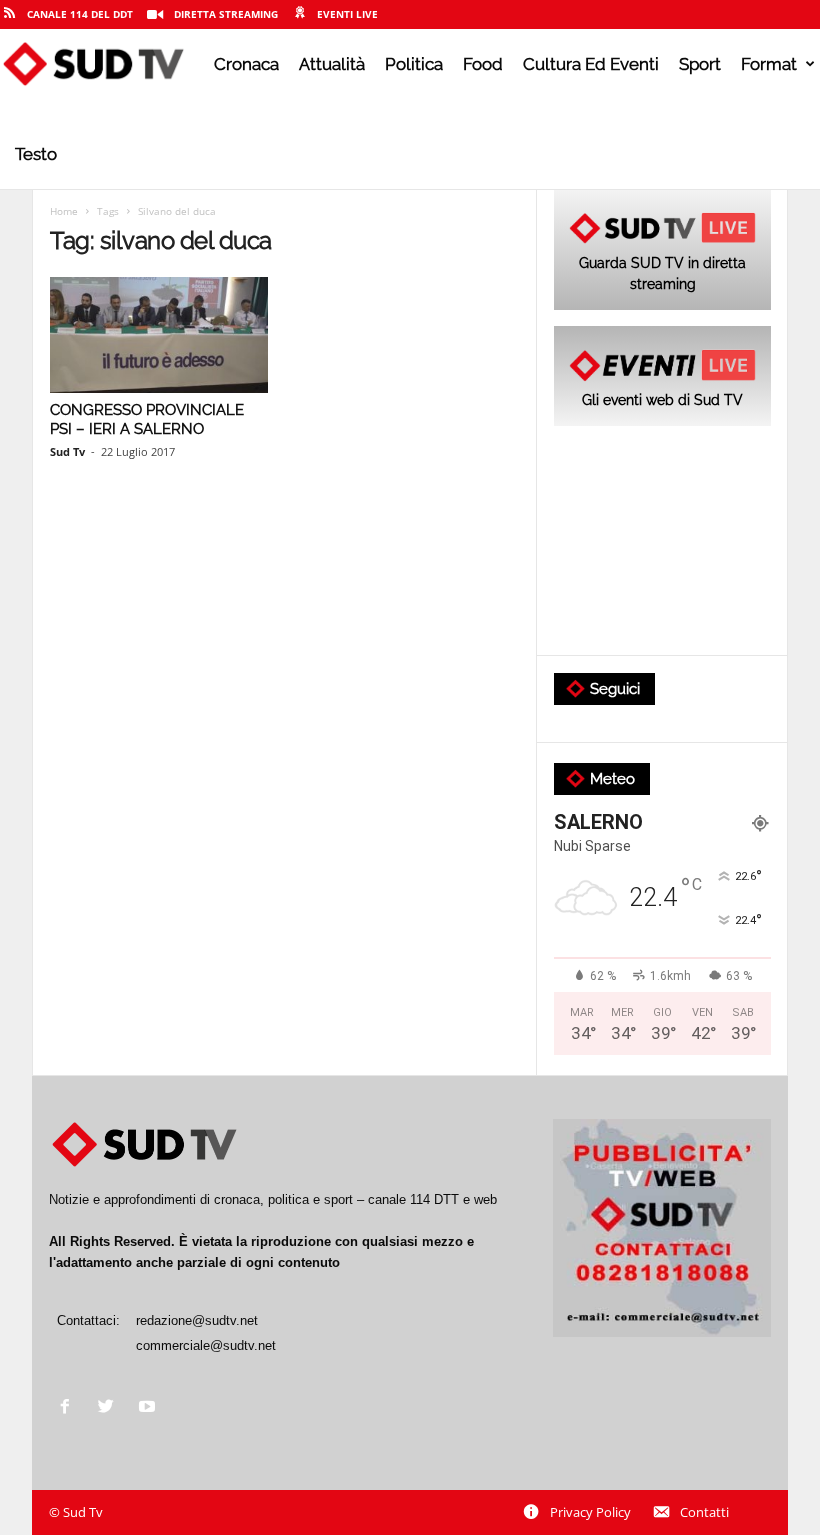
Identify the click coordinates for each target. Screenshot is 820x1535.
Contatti (704, 1512)
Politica (414, 64)
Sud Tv (67, 451)
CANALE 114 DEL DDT (80, 14)
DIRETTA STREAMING (226, 14)
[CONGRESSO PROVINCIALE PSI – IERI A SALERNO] (159, 335)
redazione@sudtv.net (197, 1320)
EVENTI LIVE (347, 14)
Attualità (332, 64)
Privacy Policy (590, 1512)
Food (483, 64)
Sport (700, 64)
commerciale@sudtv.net (206, 1345)
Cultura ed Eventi (591, 64)
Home (64, 211)
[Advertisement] (662, 542)
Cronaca (246, 64)
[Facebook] (69, 1408)
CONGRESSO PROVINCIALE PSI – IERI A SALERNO (147, 419)
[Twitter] (110, 1408)
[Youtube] (149, 1408)
